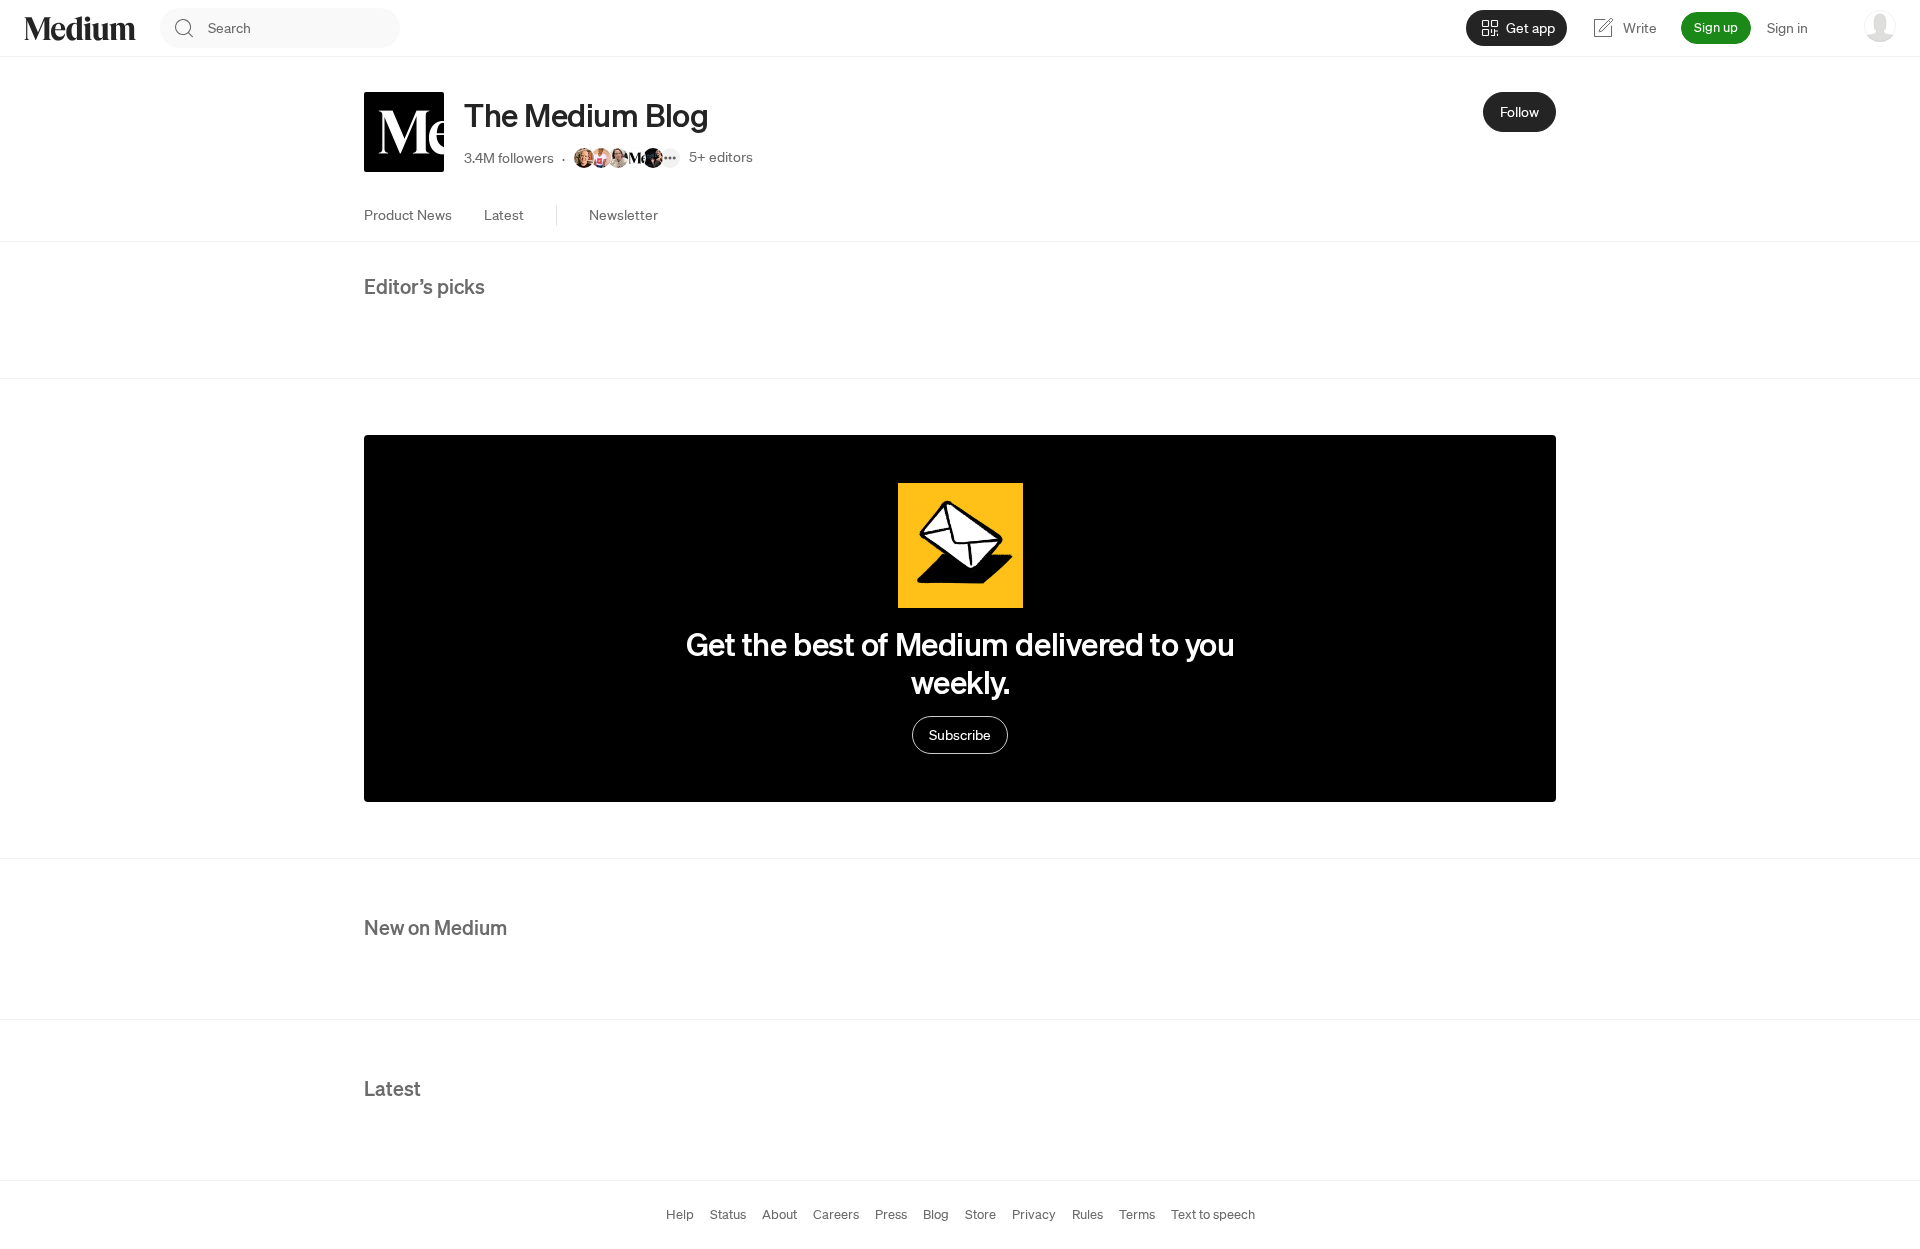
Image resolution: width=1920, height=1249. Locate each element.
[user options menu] (1880, 26)
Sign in (1787, 28)
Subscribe (960, 735)
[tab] (408, 215)
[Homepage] (80, 28)
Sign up (1716, 27)
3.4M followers (509, 158)
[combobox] (304, 28)
